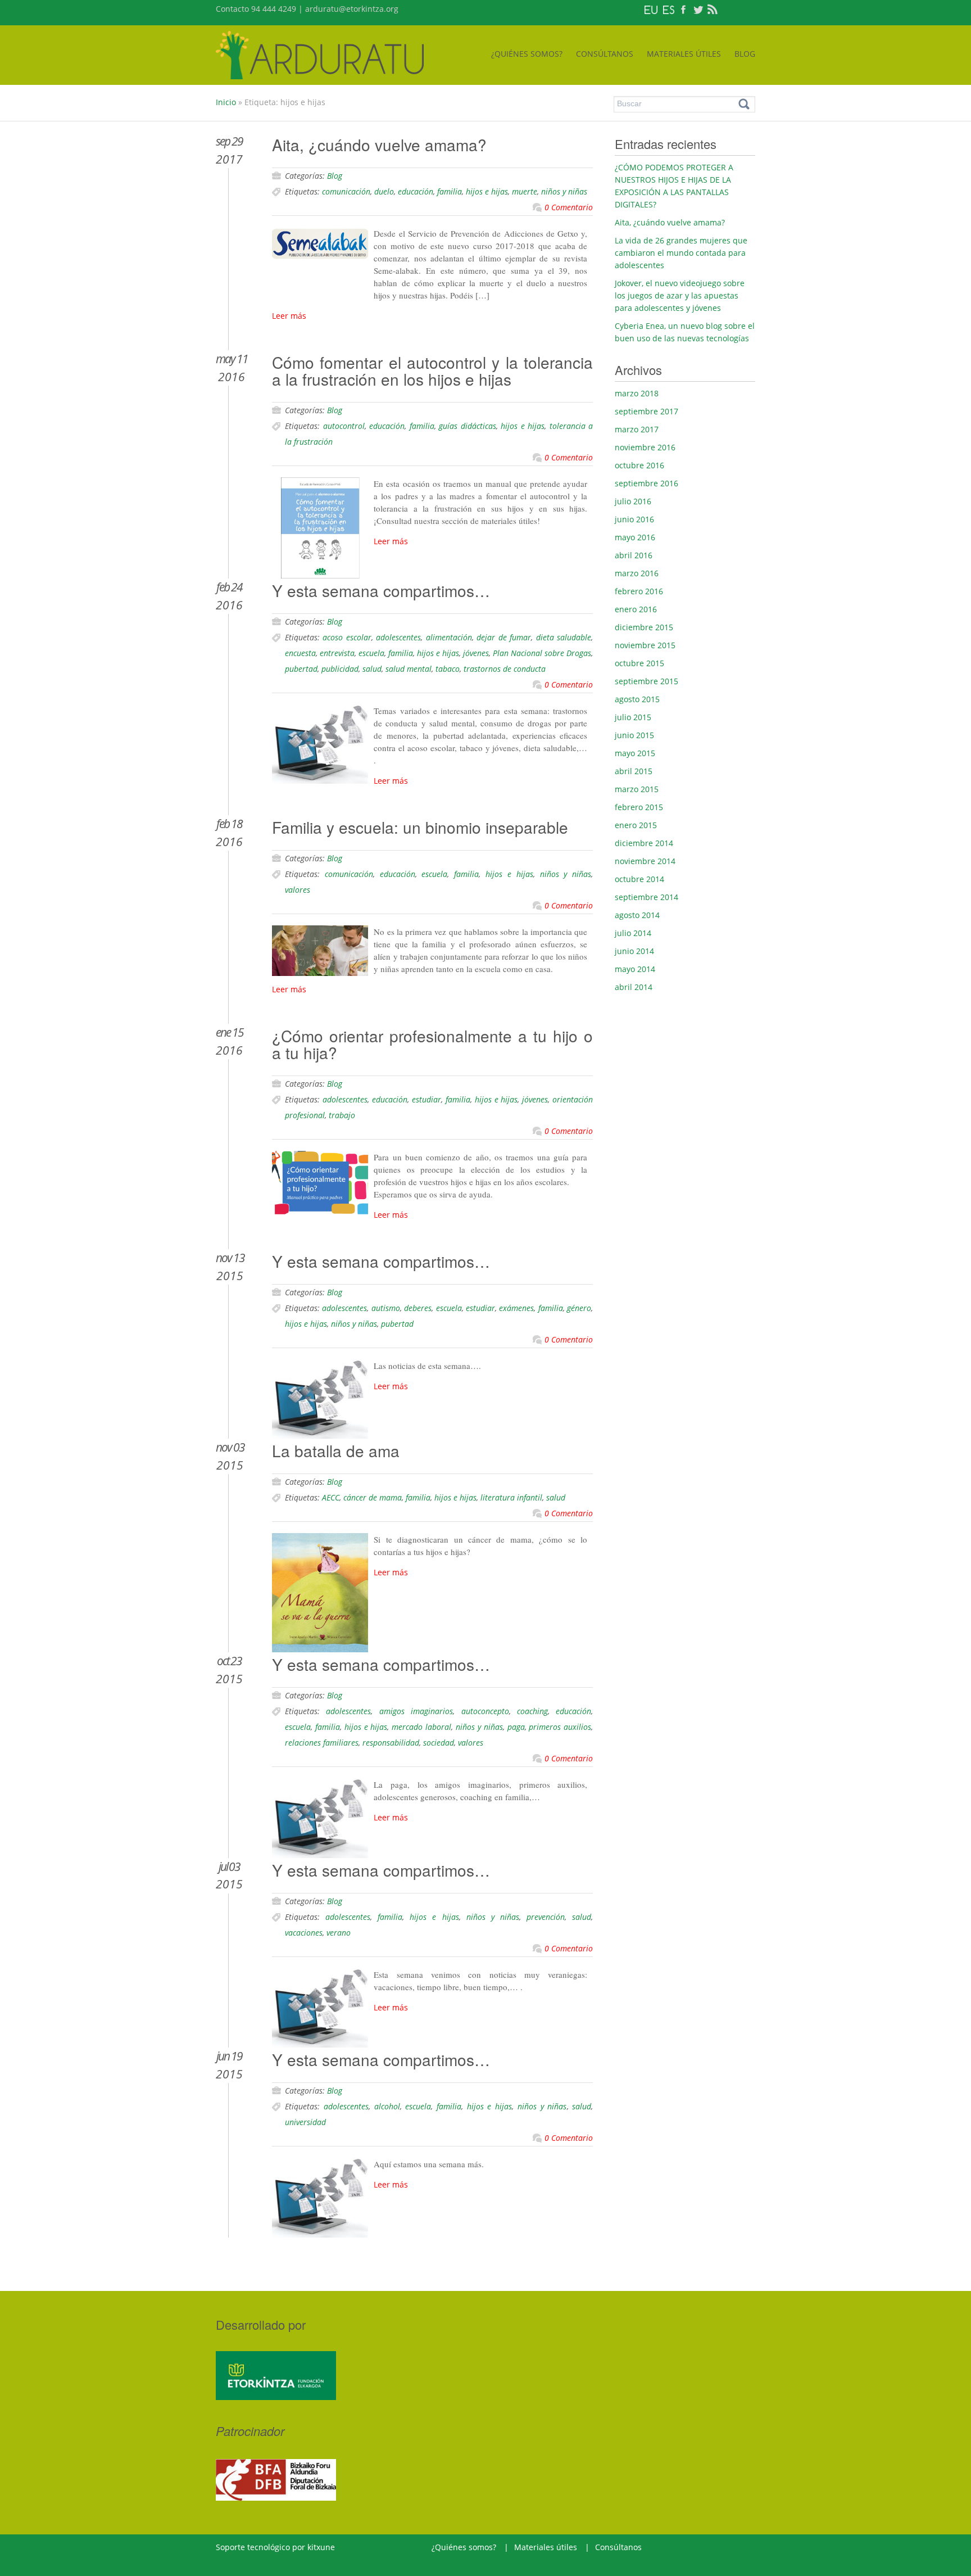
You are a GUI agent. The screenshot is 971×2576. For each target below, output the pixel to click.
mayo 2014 (635, 969)
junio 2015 (634, 735)
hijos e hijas (487, 191)
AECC (331, 1497)
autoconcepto (485, 1711)
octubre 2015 (639, 663)
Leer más (289, 316)
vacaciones (304, 1933)
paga (516, 1727)
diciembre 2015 (644, 627)
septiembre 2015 (646, 681)
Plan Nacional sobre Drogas (542, 653)
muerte (525, 191)
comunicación (346, 191)
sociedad (439, 1743)
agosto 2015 (637, 699)
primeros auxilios (560, 1727)
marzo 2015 (637, 789)
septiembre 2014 (646, 897)
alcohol (387, 2106)
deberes (418, 1308)
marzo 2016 (637, 573)
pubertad (301, 669)
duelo (384, 191)
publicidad (340, 669)
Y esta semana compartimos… (381, 590)
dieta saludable (564, 637)
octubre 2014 (639, 879)
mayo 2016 (635, 537)
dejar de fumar (504, 637)
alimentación (449, 637)
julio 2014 (633, 933)
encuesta (300, 653)
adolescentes (398, 637)
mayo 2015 (635, 753)
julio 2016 (633, 501)
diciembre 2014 (644, 843)
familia (450, 191)
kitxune (321, 2547)
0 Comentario (569, 207)
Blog (335, 176)
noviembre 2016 (645, 447)
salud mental (409, 669)
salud (372, 669)
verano (339, 1933)
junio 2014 (634, 951)
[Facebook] (683, 9)
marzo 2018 (637, 393)
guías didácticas (468, 426)
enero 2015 (636, 825)
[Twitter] (698, 9)
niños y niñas (564, 191)
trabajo (342, 1115)
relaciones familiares (322, 1743)
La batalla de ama (336, 1450)
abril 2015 (634, 771)
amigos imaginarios (416, 1711)
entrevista (337, 653)
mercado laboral (421, 1727)
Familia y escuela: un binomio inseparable (420, 827)
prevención (546, 1917)
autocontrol (344, 426)
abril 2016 (634, 555)
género (579, 1308)
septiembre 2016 (646, 483)
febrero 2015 (639, 807)
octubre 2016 (639, 465)
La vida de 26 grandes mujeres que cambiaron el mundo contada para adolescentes (681, 253)
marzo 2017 (637, 429)
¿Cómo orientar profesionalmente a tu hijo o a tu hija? (432, 1044)
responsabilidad (391, 1743)
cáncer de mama (373, 1497)
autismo (386, 1308)
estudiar (426, 1099)
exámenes (516, 1308)
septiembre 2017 (646, 411)
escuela (371, 653)
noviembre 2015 (645, 645)
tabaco (448, 669)
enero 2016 (636, 609)
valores (298, 890)
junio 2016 (634, 519)
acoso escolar (347, 637)
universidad (305, 2122)
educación (416, 191)
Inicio (226, 102)
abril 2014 (634, 987)
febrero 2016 (639, 591)
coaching (532, 1711)
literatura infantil (511, 1497)
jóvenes (476, 653)
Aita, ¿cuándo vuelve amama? (379, 144)
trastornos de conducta (505, 669)
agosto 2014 (637, 915)
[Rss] (713, 9)
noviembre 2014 (645, 861)
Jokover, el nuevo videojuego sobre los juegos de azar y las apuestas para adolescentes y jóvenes (680, 295)
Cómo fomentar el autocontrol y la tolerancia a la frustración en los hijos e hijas (432, 370)
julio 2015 (633, 717)
